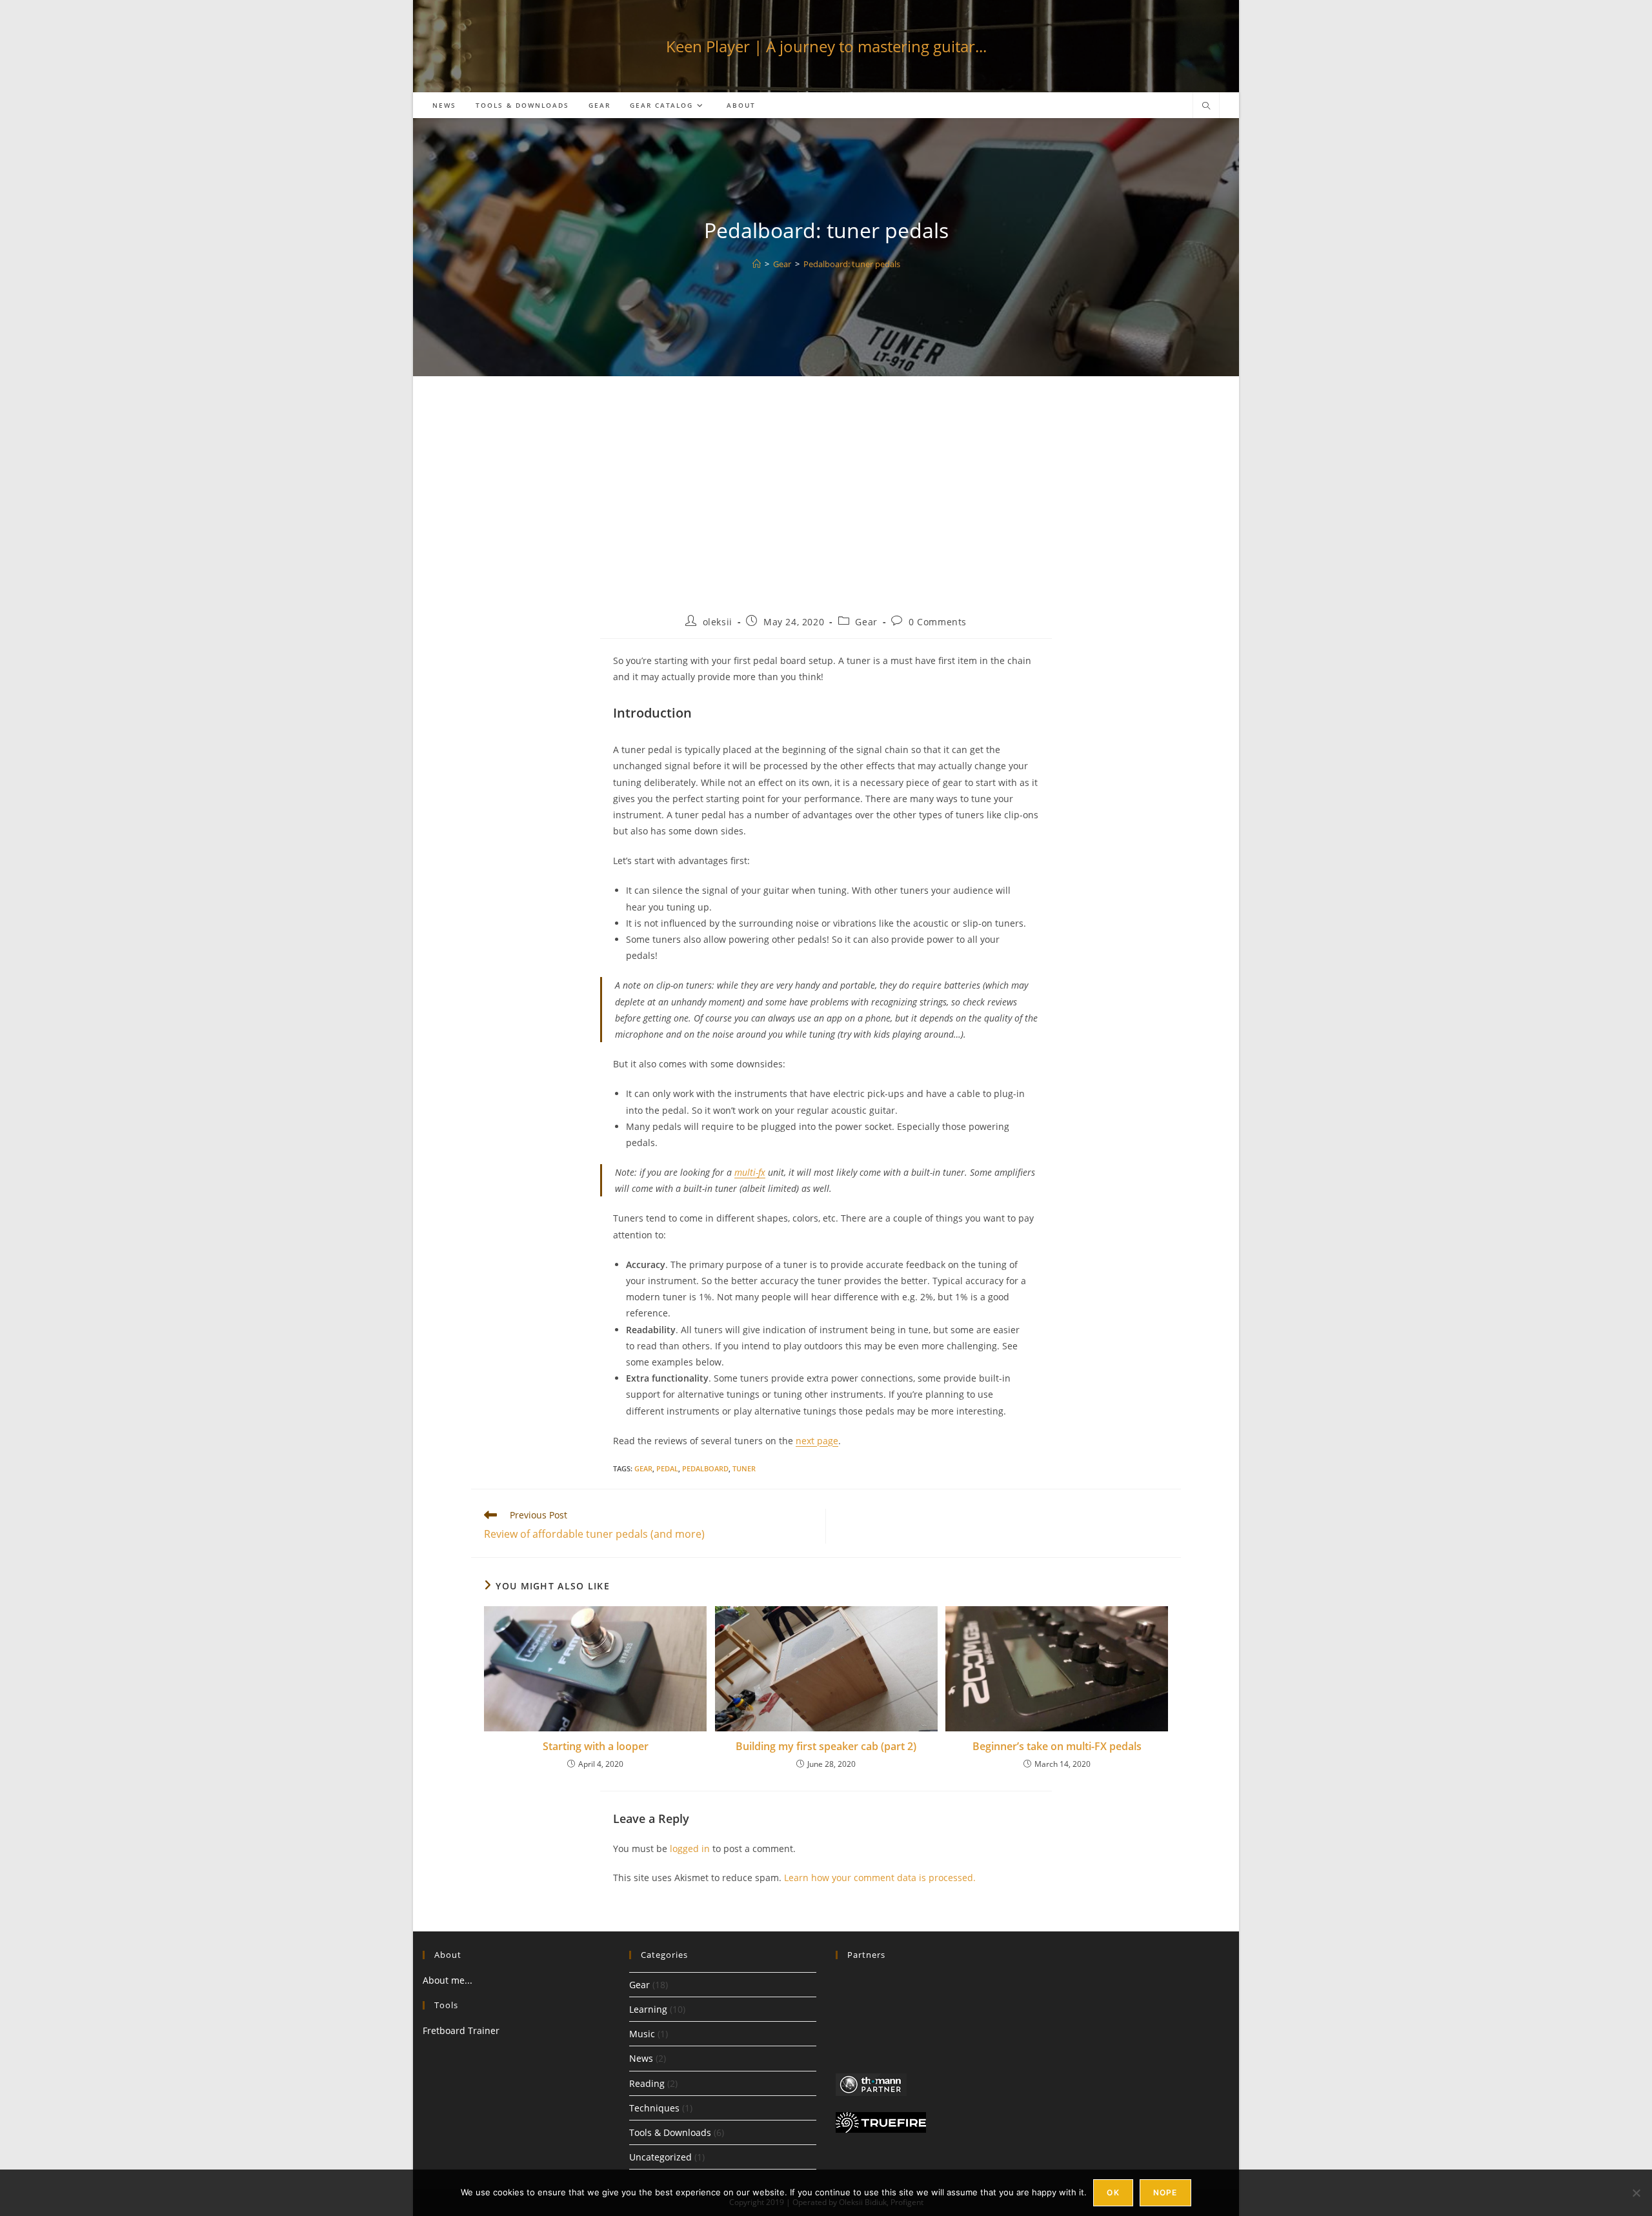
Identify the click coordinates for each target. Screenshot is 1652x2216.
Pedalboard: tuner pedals (852, 264)
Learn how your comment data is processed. (880, 1878)
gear (643, 1468)
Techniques (654, 2108)
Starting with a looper (596, 1746)
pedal (667, 1468)
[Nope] (1636, 2193)
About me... (448, 1980)
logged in (690, 1848)
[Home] (757, 264)
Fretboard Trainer (461, 2030)
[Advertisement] (826, 505)
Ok (1113, 2192)
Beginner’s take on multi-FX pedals (1057, 1746)
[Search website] (1206, 106)
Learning (648, 2009)
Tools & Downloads (670, 2132)
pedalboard (705, 1468)
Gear (866, 622)
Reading (647, 2083)
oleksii (718, 622)
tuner (744, 1468)
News (641, 2058)
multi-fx (750, 1172)
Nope (1165, 2192)
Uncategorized (660, 2157)
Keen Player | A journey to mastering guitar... (826, 46)
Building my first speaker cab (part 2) (826, 1746)
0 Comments (938, 622)
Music (642, 2034)
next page (817, 1441)
